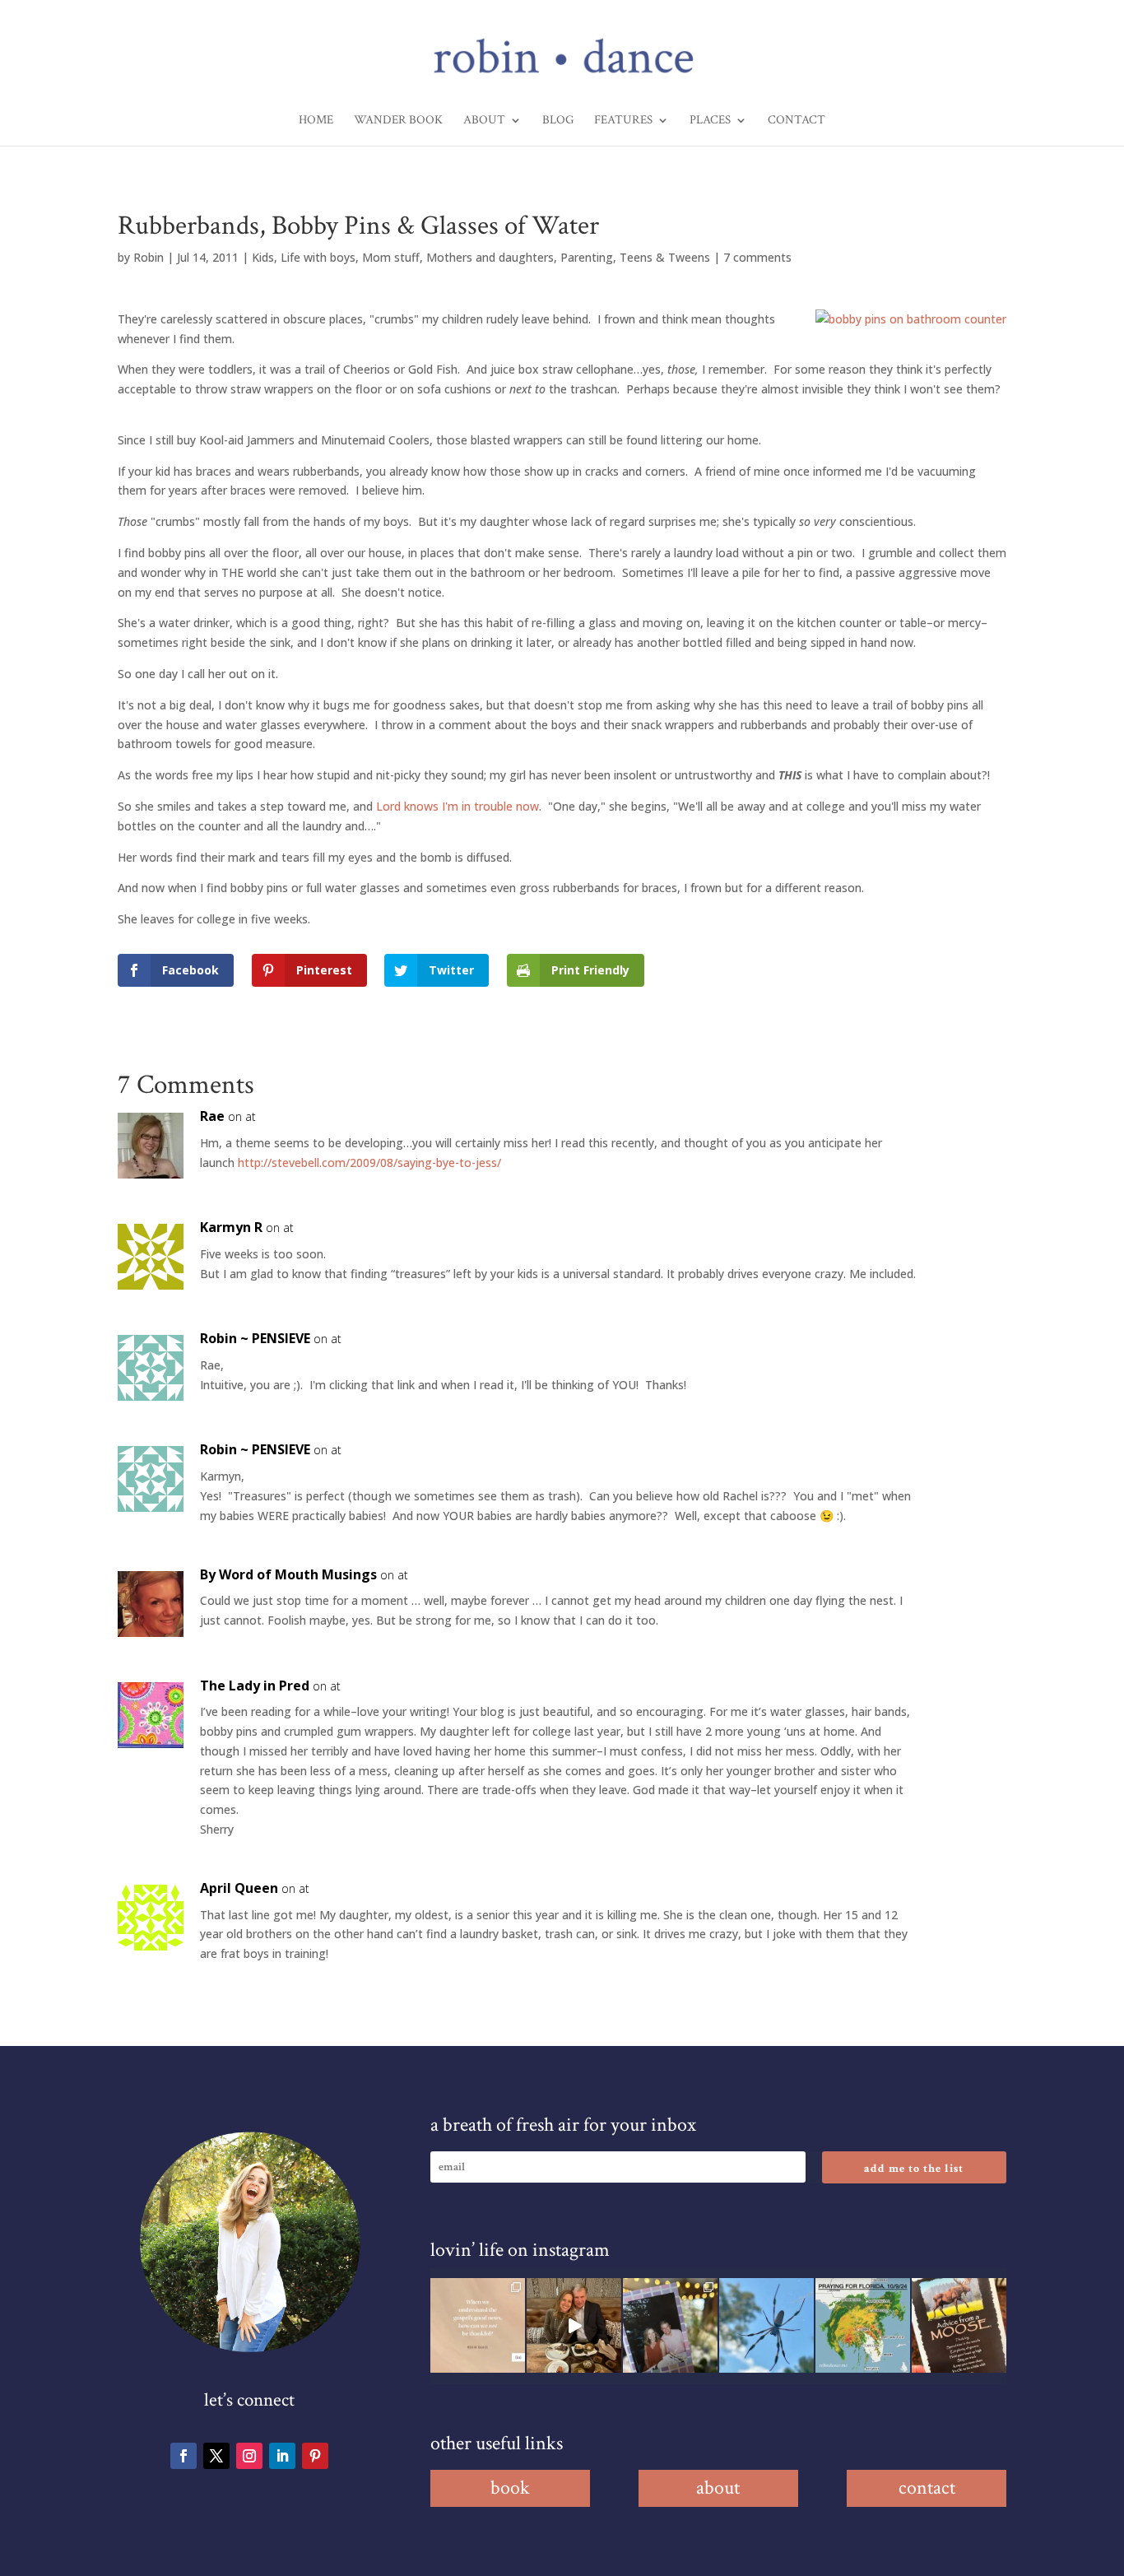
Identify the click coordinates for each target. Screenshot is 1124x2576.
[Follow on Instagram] (249, 2456)
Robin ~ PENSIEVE (255, 1338)
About (484, 121)
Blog (558, 121)
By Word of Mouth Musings (288, 1574)
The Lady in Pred (255, 1686)
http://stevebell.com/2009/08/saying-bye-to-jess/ (369, 1162)
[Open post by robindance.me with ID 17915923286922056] (670, 2325)
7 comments (757, 257)
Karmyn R (231, 1227)
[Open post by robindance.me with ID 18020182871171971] (959, 2325)
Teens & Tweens (665, 257)
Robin (149, 257)
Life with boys (318, 257)
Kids (263, 257)
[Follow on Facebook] (183, 2456)
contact (927, 2488)
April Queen (239, 1888)
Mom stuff (391, 257)
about (718, 2488)
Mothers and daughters (490, 257)
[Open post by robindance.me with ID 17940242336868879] (863, 2325)
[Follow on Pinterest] (315, 2456)
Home (316, 121)
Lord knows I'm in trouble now (457, 806)
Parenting (587, 257)
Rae (212, 1116)
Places (710, 121)
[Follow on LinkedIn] (282, 2456)
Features (623, 121)
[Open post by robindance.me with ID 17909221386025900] (574, 2325)
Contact (797, 121)
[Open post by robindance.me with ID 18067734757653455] (766, 2325)
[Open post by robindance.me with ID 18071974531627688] (478, 2325)
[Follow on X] (216, 2456)
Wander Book (398, 121)
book (510, 2488)
